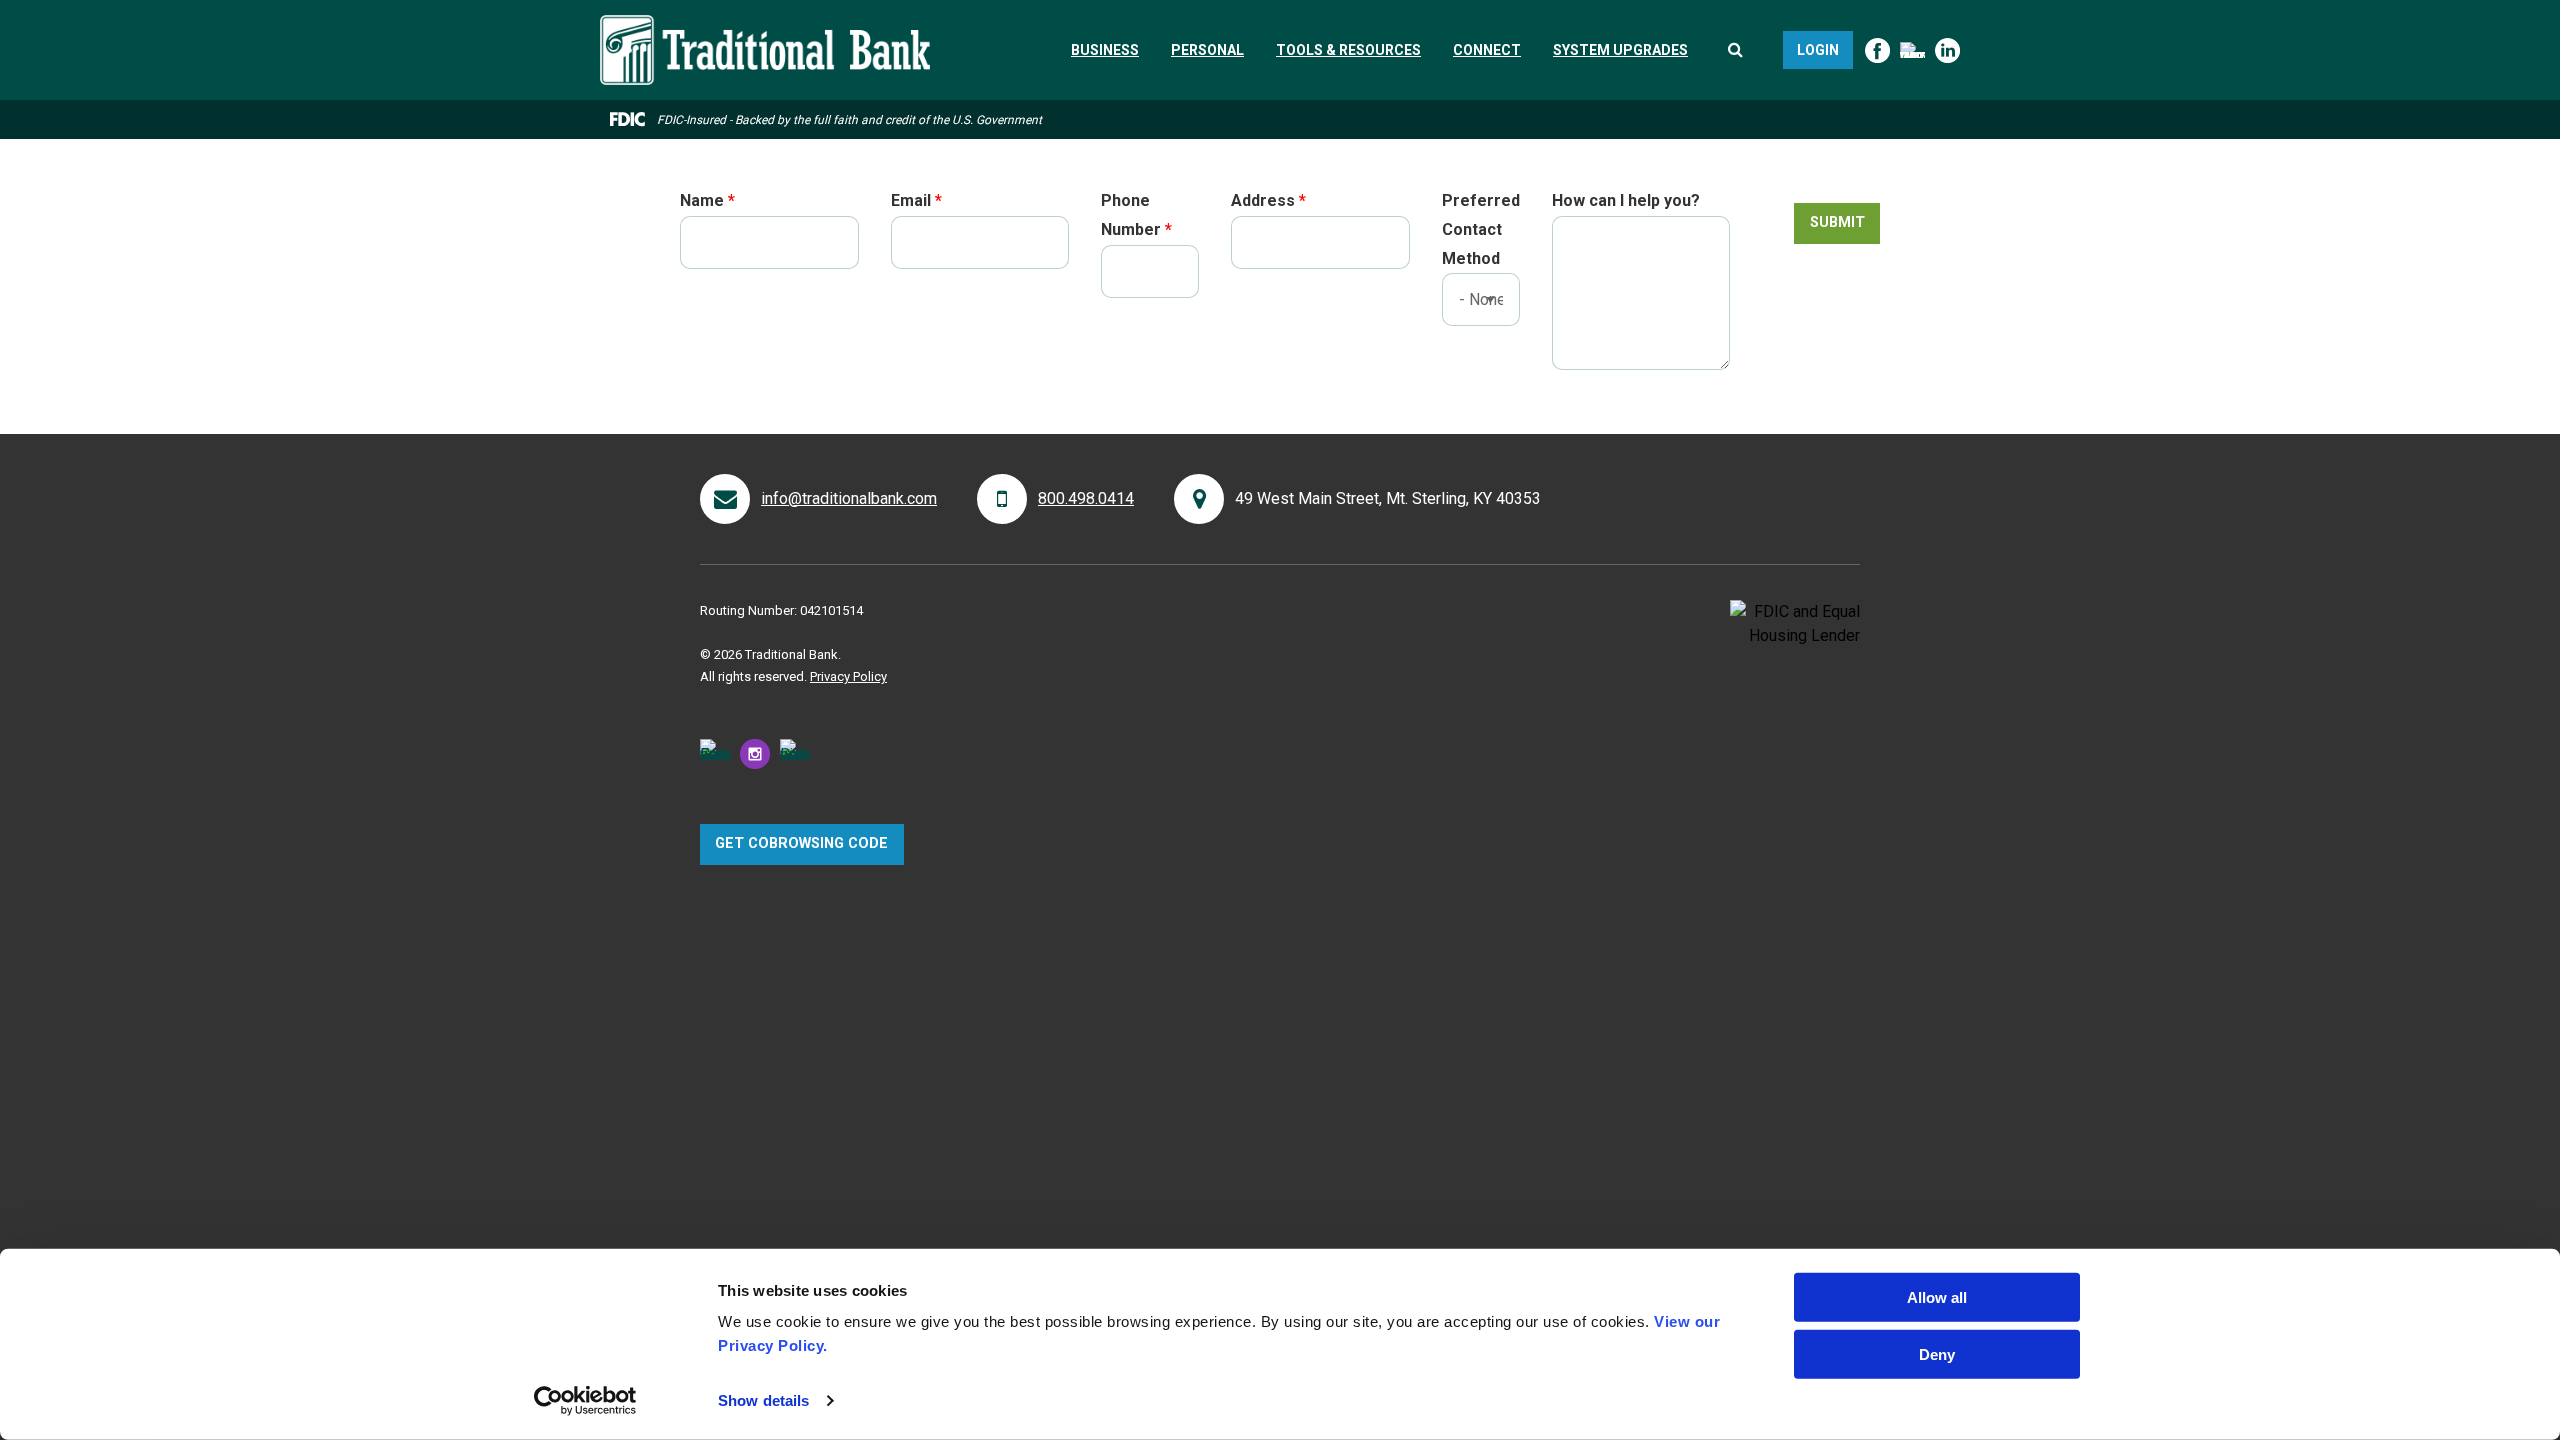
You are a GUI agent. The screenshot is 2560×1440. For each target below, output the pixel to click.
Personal (1207, 50)
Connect (1487, 50)
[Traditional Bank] (765, 26)
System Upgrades (1620, 50)
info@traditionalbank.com (849, 498)
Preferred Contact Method (1481, 229)
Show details (763, 1400)
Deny (1937, 1353)
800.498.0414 (1086, 498)
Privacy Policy (848, 676)
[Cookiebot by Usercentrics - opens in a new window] (585, 1401)
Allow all (1937, 1297)
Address (1263, 200)
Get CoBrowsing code (801, 843)
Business (1105, 50)
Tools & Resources (1348, 50)
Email (911, 200)
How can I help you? (1626, 200)
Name (702, 200)
